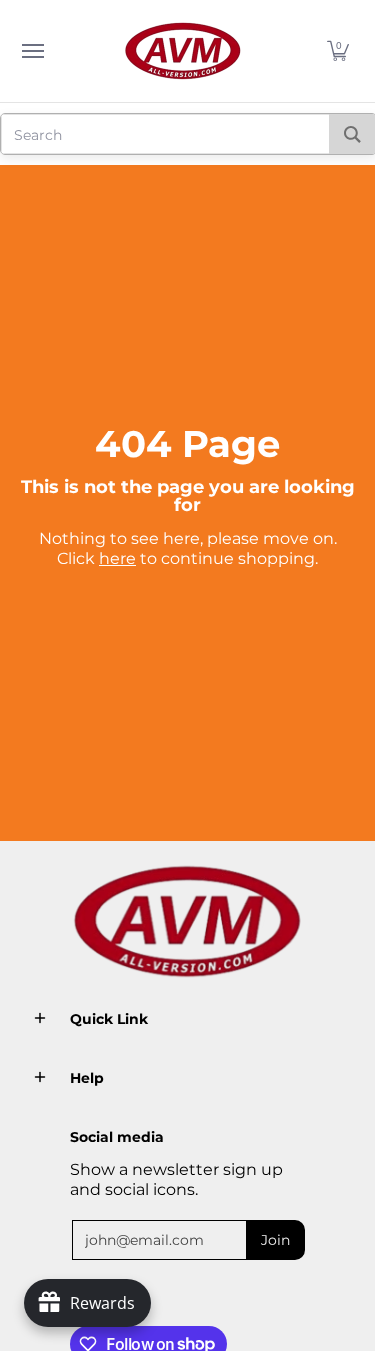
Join (275, 1240)
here (117, 558)
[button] (338, 51)
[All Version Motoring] (183, 51)
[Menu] (32, 51)
